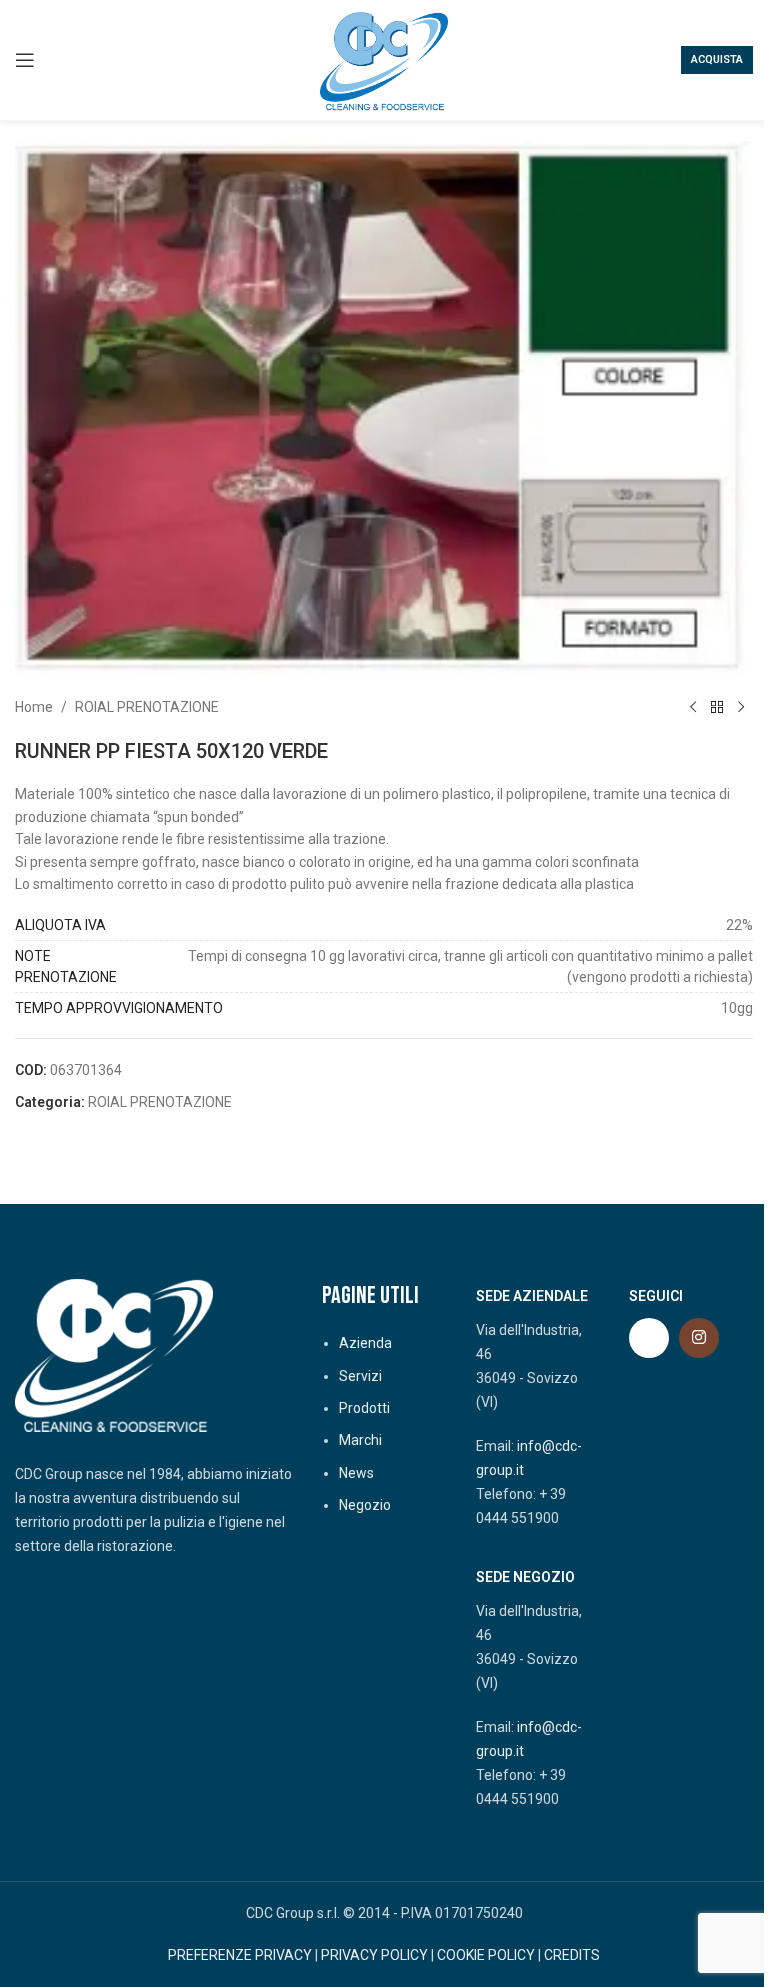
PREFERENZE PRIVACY (240, 1955)
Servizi (360, 1376)
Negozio (365, 1505)
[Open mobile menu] (25, 60)
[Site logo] (384, 59)
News (356, 1473)
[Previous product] (693, 707)
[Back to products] (717, 707)
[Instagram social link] (699, 1338)
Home (34, 707)
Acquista (717, 59)
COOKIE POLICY (486, 1955)
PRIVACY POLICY (374, 1955)
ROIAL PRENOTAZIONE (147, 707)
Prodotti (364, 1408)
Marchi (360, 1440)
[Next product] (741, 707)
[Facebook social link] (649, 1338)
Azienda (365, 1343)
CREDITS (572, 1955)
